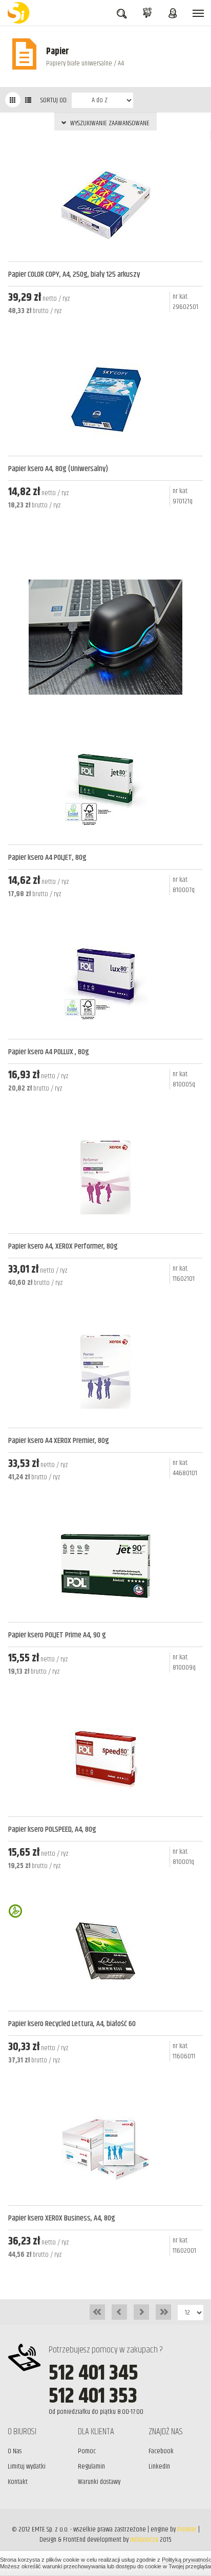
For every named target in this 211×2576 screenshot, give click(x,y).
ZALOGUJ (173, 25)
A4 (121, 63)
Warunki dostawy (99, 2482)
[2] (28, 100)
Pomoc (87, 2451)
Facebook (161, 2451)
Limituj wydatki (27, 2467)
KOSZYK (147, 13)
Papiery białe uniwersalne (79, 63)
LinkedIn (159, 2467)
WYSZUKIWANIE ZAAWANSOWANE (109, 123)
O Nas (15, 2451)
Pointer (187, 2529)
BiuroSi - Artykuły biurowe (20, 13)
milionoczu (144, 2540)
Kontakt (18, 2482)
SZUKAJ (121, 26)
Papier (58, 52)
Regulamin (91, 2467)
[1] (13, 100)
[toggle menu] (198, 13)
